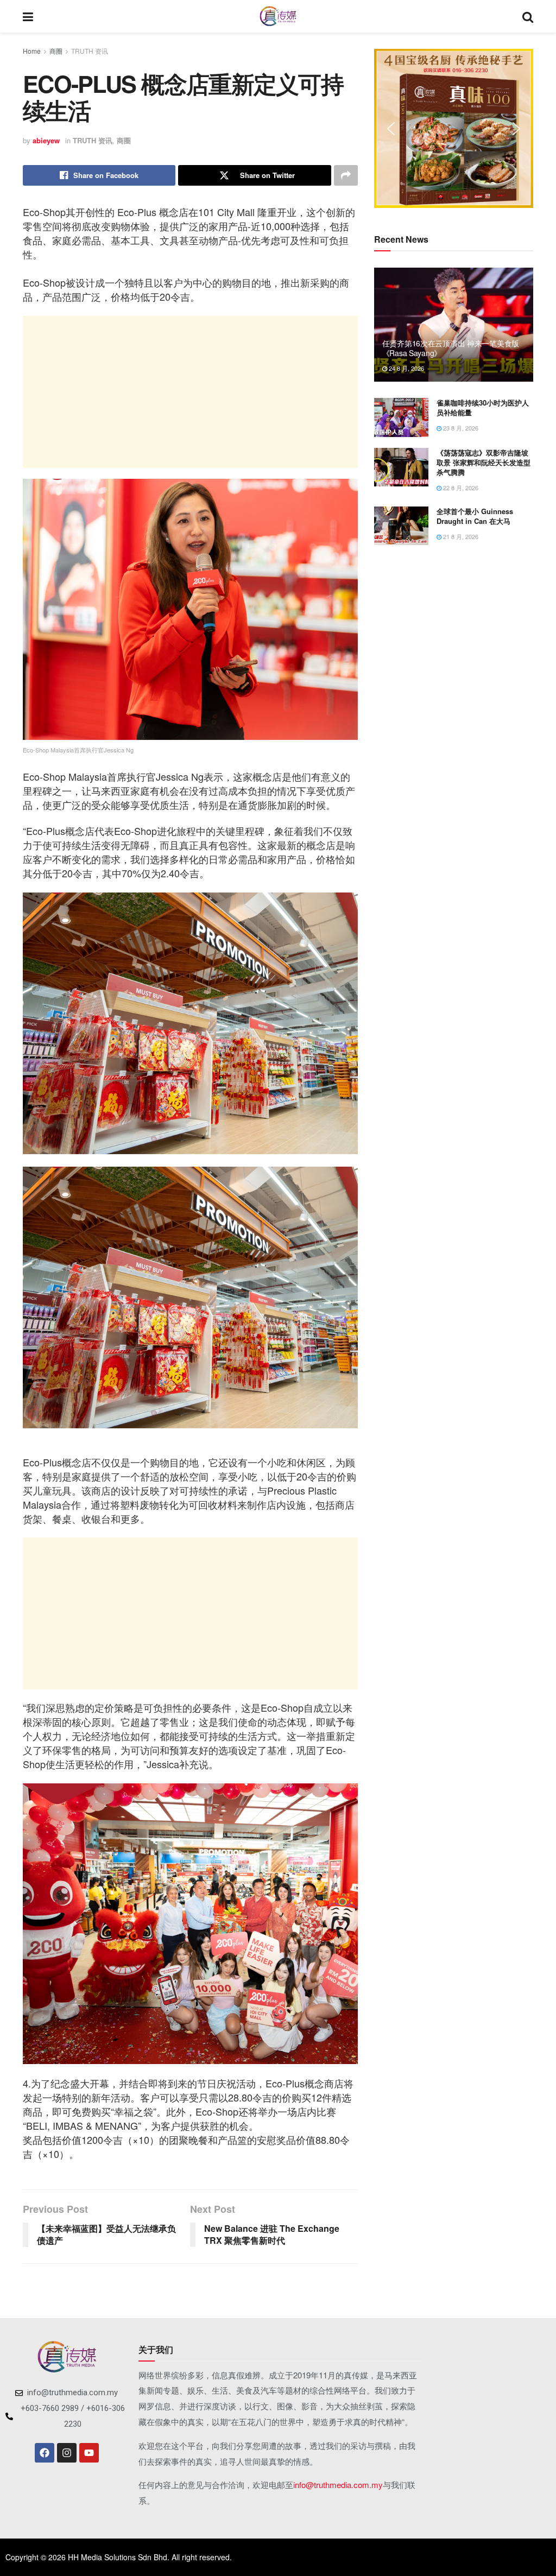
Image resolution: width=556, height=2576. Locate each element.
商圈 (56, 51)
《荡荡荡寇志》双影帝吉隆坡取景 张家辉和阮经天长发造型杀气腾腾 (484, 462)
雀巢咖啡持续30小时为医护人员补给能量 (483, 407)
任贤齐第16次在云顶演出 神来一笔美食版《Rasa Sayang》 (451, 348)
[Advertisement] (190, 392)
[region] (454, 128)
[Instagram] (67, 2453)
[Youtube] (89, 2453)
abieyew (46, 140)
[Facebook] (45, 2453)
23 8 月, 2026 (460, 428)
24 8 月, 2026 (406, 368)
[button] (391, 129)
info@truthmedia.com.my (338, 2485)
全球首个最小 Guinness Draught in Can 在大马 (475, 516)
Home (32, 51)
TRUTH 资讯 (90, 51)
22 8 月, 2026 (460, 488)
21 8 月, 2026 (460, 536)
